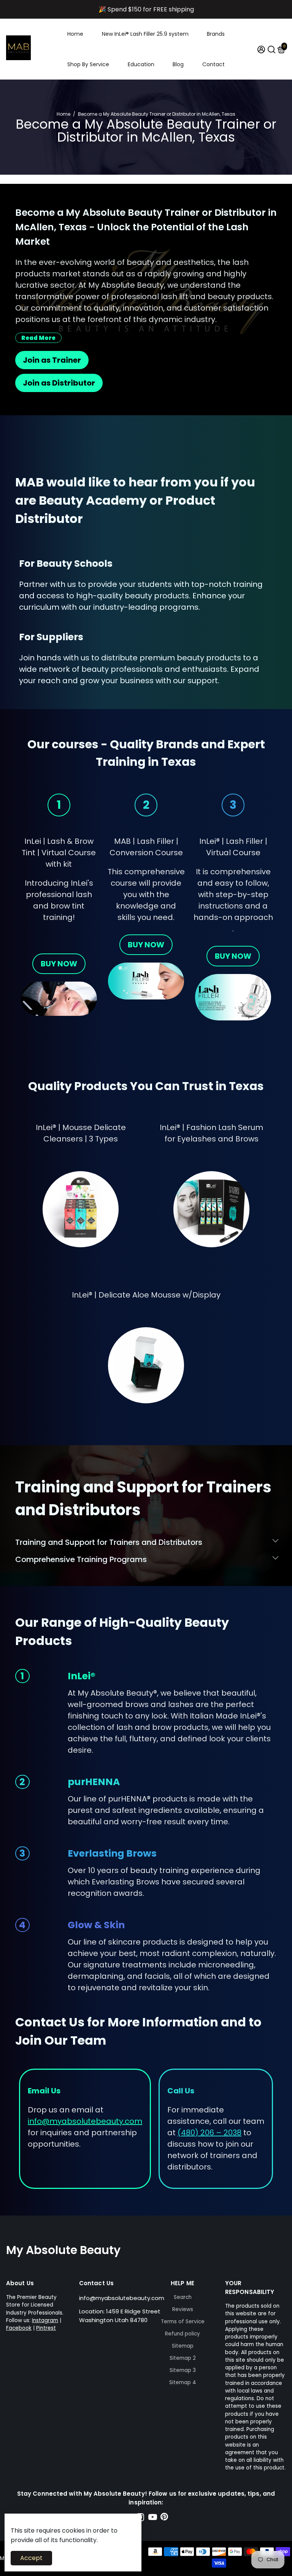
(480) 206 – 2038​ (209, 2133)
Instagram (45, 2320)
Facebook (19, 2328)
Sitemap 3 (183, 2370)
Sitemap (183, 2346)
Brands (216, 34)
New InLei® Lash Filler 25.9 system (145, 34)
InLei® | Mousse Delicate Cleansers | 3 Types (81, 1133)
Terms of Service (183, 2322)
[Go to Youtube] (153, 2518)
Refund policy (182, 2334)
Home (75, 34)
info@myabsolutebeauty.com (122, 2298)
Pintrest (46, 2328)
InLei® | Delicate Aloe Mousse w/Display (146, 1295)
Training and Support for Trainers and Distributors (109, 1542)
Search (183, 2297)
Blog (178, 64)
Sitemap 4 (183, 2382)
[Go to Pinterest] (164, 2518)
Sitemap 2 (183, 2358)
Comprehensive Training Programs (81, 1559)
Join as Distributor (59, 383)
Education (141, 64)
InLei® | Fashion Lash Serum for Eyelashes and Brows (211, 1133)
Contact (213, 64)
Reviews (183, 2309)
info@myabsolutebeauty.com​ (85, 2121)
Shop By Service (88, 64)
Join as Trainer (52, 360)
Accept (31, 2558)
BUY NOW (59, 964)
